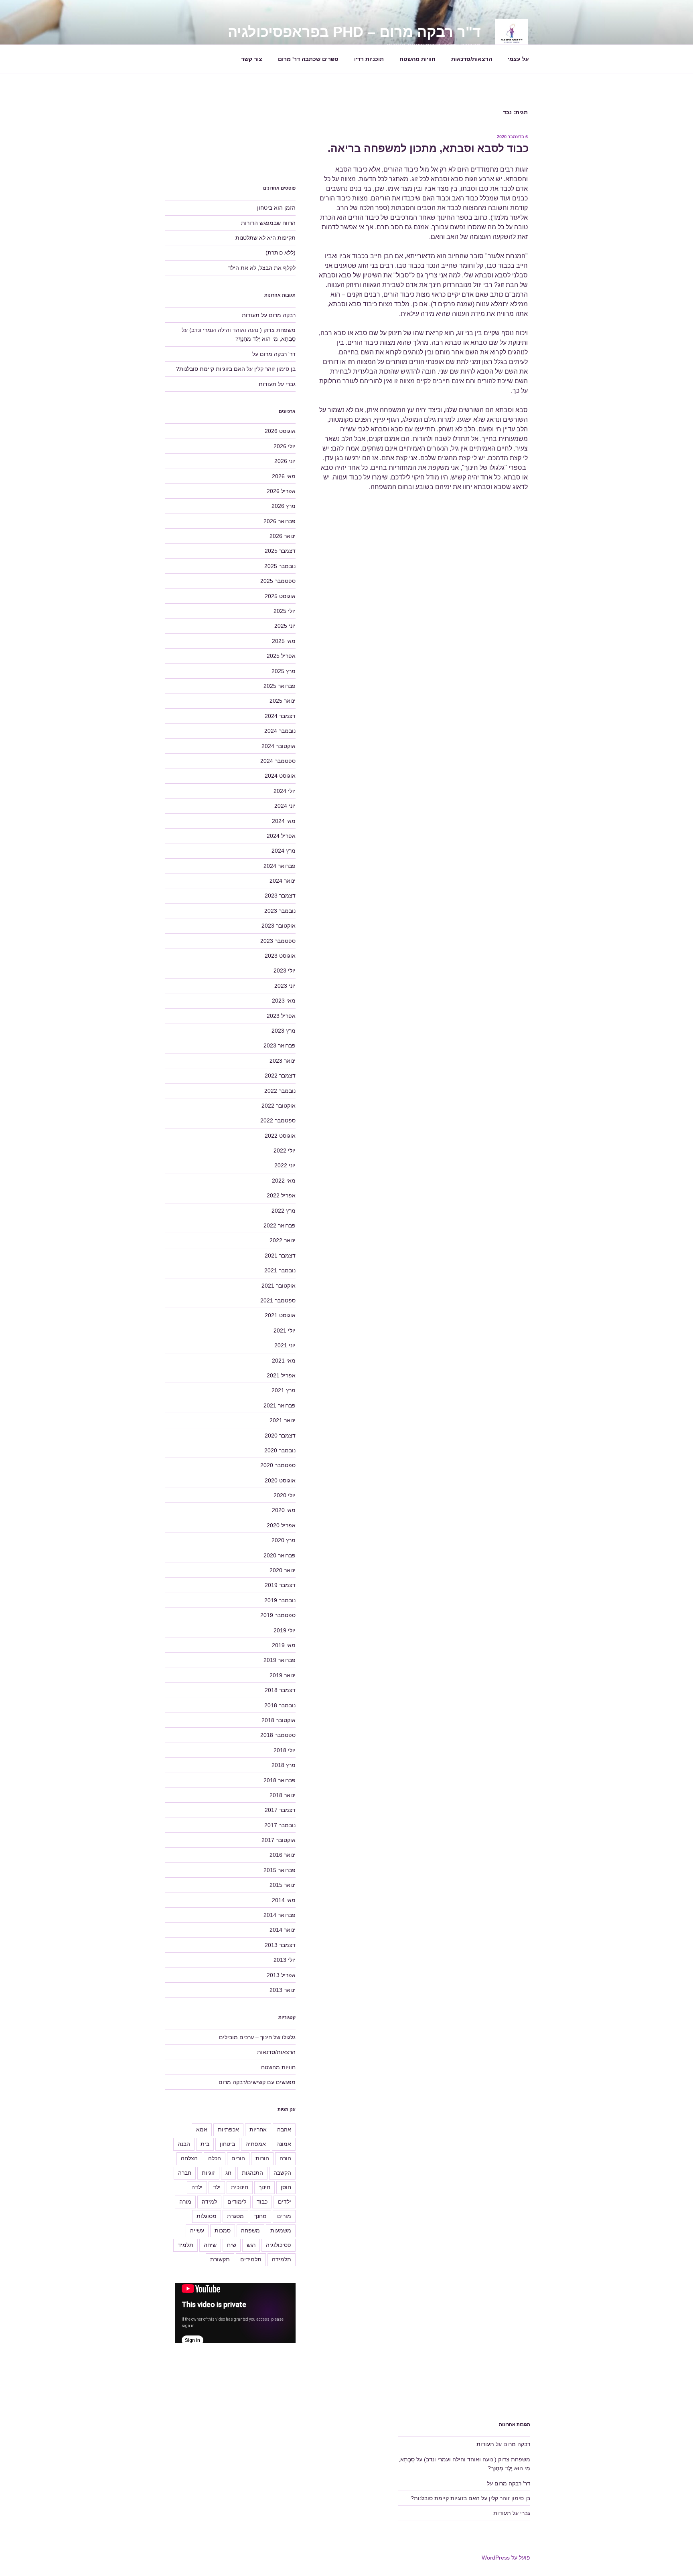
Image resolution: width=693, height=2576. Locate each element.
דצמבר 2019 (280, 1585)
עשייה (197, 2230)
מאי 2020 (284, 1510)
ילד (217, 2187)
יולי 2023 (285, 971)
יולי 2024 (285, 791)
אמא (202, 2129)
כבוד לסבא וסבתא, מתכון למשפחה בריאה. (428, 148)
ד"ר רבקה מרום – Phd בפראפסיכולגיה (354, 32)
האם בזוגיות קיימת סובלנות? (211, 369)
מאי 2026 (284, 476)
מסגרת (235, 2216)
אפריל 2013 (281, 1975)
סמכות (223, 2230)
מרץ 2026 (284, 506)
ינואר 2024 (283, 881)
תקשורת (220, 2259)
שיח (232, 2245)
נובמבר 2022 (280, 1091)
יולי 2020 (285, 1495)
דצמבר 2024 (280, 716)
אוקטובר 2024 (279, 746)
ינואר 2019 (283, 1675)
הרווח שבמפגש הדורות (268, 223)
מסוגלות (207, 2216)
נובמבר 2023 (280, 911)
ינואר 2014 (283, 1930)
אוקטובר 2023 (279, 926)
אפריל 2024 (281, 836)
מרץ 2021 (284, 1390)
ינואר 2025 (283, 701)
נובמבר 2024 (280, 731)
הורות (262, 2158)
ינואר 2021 (283, 1420)
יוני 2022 (285, 1165)
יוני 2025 (285, 626)
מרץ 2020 (284, 1540)
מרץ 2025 (284, 671)
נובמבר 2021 (280, 1270)
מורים (284, 2216)
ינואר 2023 (283, 1061)
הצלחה (189, 2158)
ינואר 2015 (283, 1885)
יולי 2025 (285, 611)
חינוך (264, 2187)
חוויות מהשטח (417, 59)
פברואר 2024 (280, 866)
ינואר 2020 (283, 1570)
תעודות (251, 315)
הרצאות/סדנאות (472, 59)
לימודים (237, 2202)
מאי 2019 (284, 1645)
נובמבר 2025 (280, 566)
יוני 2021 (285, 1345)
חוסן (286, 2187)
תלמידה (282, 2259)
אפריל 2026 (281, 491)
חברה (185, 2173)
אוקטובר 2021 (279, 1286)
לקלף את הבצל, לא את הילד (262, 268)
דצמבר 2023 (280, 896)
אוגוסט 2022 (280, 1136)
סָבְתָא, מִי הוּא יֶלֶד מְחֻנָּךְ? (265, 339)
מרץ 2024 (284, 851)
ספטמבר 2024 (278, 761)
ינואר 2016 (283, 1855)
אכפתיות (228, 2129)
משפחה (250, 2230)
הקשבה (282, 2173)
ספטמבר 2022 (278, 1120)
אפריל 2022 (281, 1195)
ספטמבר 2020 (278, 1465)
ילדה (197, 2187)
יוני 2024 (285, 806)
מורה (185, 2202)
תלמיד (185, 2245)
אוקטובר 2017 (279, 1840)
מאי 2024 (284, 821)
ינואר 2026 (283, 536)
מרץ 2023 (284, 1031)
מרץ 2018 (284, 1765)
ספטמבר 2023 (278, 941)
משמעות (281, 2230)
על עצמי (518, 59)
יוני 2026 (285, 461)
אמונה (284, 2144)
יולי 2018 (285, 1750)
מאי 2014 (284, 1900)
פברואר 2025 (280, 686)
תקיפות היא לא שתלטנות (265, 238)
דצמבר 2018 (280, 1690)
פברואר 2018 (280, 1780)
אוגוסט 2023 (280, 956)
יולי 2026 (285, 446)
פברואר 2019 (280, 1660)
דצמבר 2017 (280, 1810)
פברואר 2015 (280, 1870)
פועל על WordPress (506, 2558)
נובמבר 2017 (280, 1825)
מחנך (260, 2216)
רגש (251, 2245)
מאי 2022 (284, 1181)
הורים (238, 2158)
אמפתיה (256, 2144)
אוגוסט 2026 (280, 431)
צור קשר (252, 59)
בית (205, 2144)
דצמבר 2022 (280, 1076)
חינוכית (240, 2187)
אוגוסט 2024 (280, 776)
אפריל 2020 (281, 1525)
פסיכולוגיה (279, 2245)
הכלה (215, 2158)
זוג (228, 2173)
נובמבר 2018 (280, 1705)
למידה (209, 2202)
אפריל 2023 (281, 1016)
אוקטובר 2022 (279, 1106)
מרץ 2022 (284, 1211)
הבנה (184, 2144)
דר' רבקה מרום (278, 354)
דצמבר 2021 (280, 1256)
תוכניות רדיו (369, 59)
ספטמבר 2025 (278, 581)
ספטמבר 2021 (278, 1300)
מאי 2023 (284, 1001)
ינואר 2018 (283, 1795)
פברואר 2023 (280, 1045)
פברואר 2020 (280, 1555)
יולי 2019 (285, 1630)
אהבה (284, 2129)
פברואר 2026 (280, 521)
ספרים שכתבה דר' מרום (308, 59)
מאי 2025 (284, 641)
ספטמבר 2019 (278, 1615)
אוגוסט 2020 (280, 1480)
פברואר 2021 (280, 1405)
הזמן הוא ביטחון (276, 208)
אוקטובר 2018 (279, 1720)
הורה (285, 2158)
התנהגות (252, 2173)
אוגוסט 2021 (280, 1315)
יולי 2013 (285, 1960)
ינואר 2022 (283, 1240)
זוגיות (208, 2173)
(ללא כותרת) (281, 253)
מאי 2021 (284, 1361)
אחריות (258, 2129)
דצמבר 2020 (280, 1436)
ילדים (285, 2202)
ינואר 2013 (283, 1990)
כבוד (262, 2202)
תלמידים (251, 2259)
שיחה (210, 2245)
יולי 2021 (285, 1330)
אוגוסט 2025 (280, 596)
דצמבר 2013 (280, 1945)
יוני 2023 (285, 986)
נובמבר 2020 (280, 1450)
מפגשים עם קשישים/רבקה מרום (257, 2082)
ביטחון (227, 2144)
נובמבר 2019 (280, 1600)
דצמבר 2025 (280, 551)
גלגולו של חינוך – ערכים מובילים (257, 2037)
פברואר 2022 (280, 1225)
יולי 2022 (285, 1151)
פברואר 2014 (280, 1915)
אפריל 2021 (281, 1375)
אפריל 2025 (281, 656)
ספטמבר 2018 (278, 1735)
